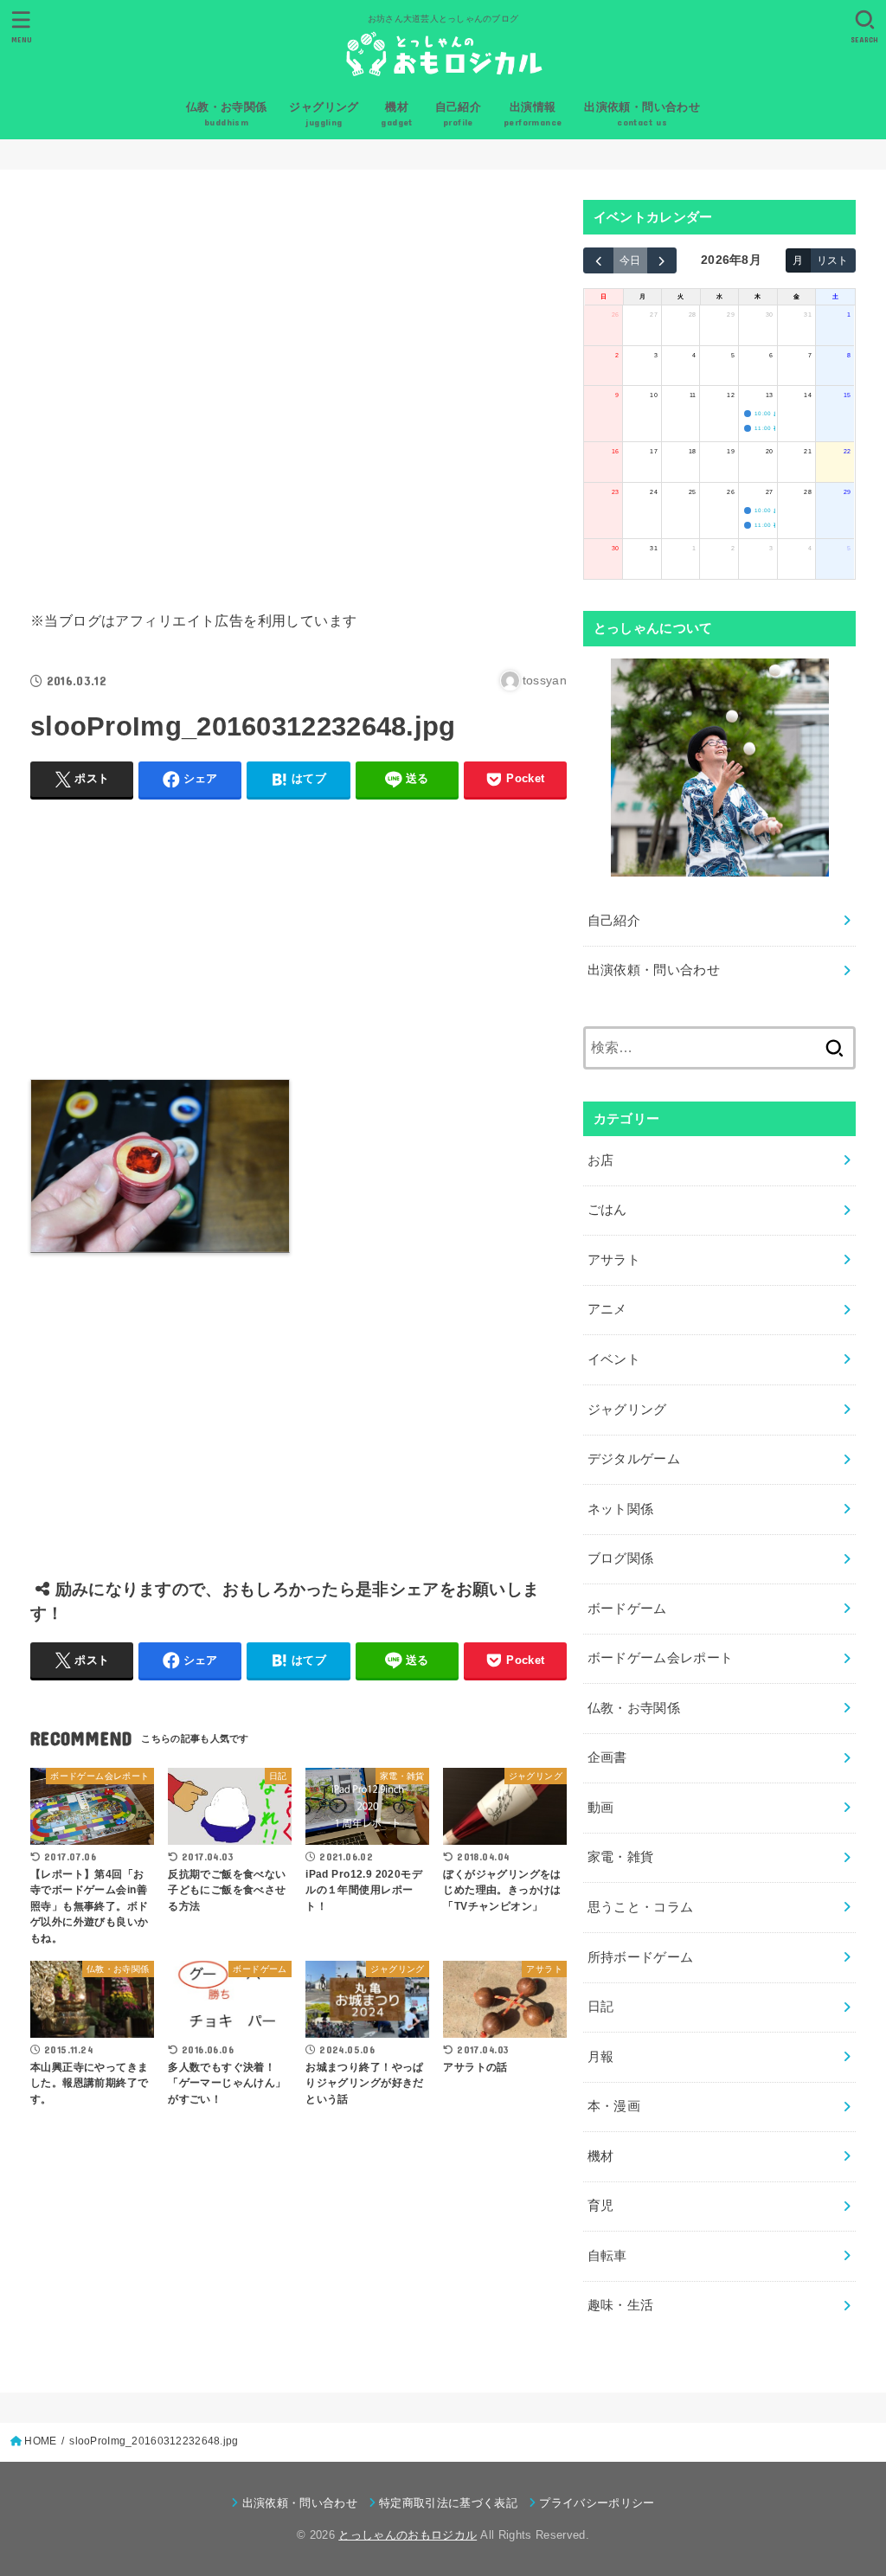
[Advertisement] (299, 386)
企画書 (607, 1757)
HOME (40, 2441)
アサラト (614, 1260)
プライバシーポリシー (597, 2503)
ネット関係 (621, 1509)
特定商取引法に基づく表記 (448, 2503)
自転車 (607, 2256)
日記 (601, 2007)
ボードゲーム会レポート (661, 1658)
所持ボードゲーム (641, 1957)
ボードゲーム (627, 1609)
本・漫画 (614, 2106)
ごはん (607, 1210)
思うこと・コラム (641, 1907)
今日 (630, 260)
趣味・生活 (621, 2305)
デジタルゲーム (634, 1459)
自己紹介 (614, 921)
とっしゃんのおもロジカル (408, 2535)
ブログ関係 (621, 1558)
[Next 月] (662, 260)
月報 (601, 2057)
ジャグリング (627, 1410)
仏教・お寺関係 (634, 1708)
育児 (601, 2206)
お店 (601, 1160)
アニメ (607, 1309)
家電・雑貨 (621, 1857)
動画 (601, 1808)
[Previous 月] (598, 260)
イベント (614, 1359)
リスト (832, 260)
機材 (601, 2156)
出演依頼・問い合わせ (654, 970)
